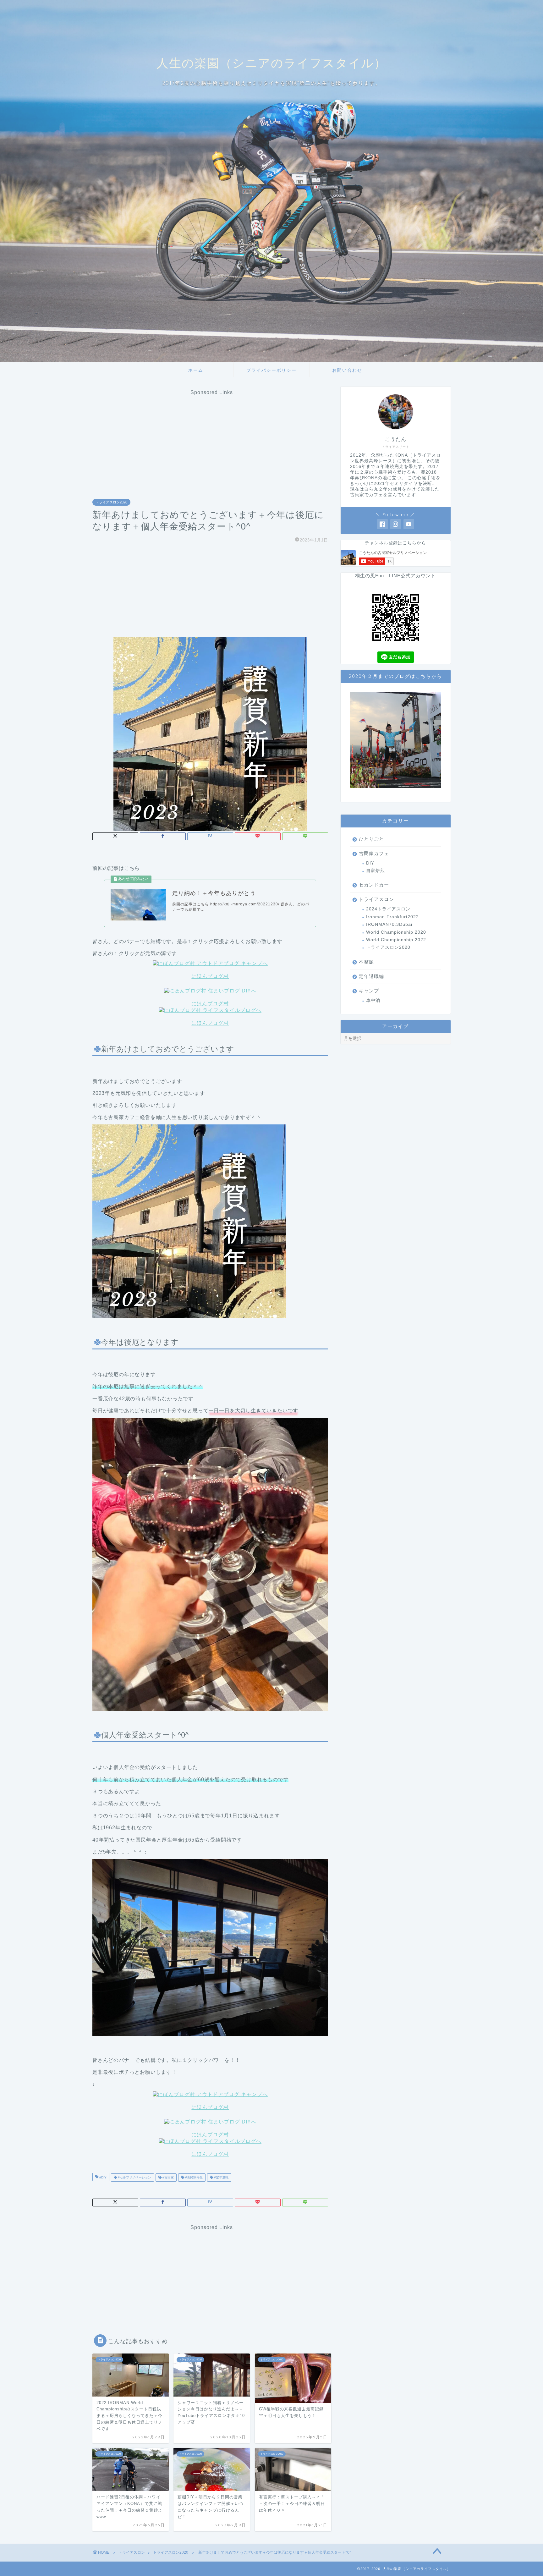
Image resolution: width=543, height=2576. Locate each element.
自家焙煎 (376, 871)
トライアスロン (376, 899)
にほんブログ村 (210, 976)
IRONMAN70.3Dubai (389, 924)
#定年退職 (221, 2177)
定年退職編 (371, 976)
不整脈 (366, 962)
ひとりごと (371, 839)
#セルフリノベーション (134, 2177)
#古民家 (168, 2177)
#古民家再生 (193, 2177)
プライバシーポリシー (271, 370)
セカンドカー (374, 885)
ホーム (196, 370)
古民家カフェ (374, 853)
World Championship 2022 (396, 940)
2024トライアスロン (388, 909)
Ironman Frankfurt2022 (392, 917)
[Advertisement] (212, 439)
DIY (370, 863)
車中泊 (373, 1000)
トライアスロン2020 (111, 502)
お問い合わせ (347, 370)
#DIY (102, 2177)
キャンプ (369, 991)
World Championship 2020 (396, 932)
